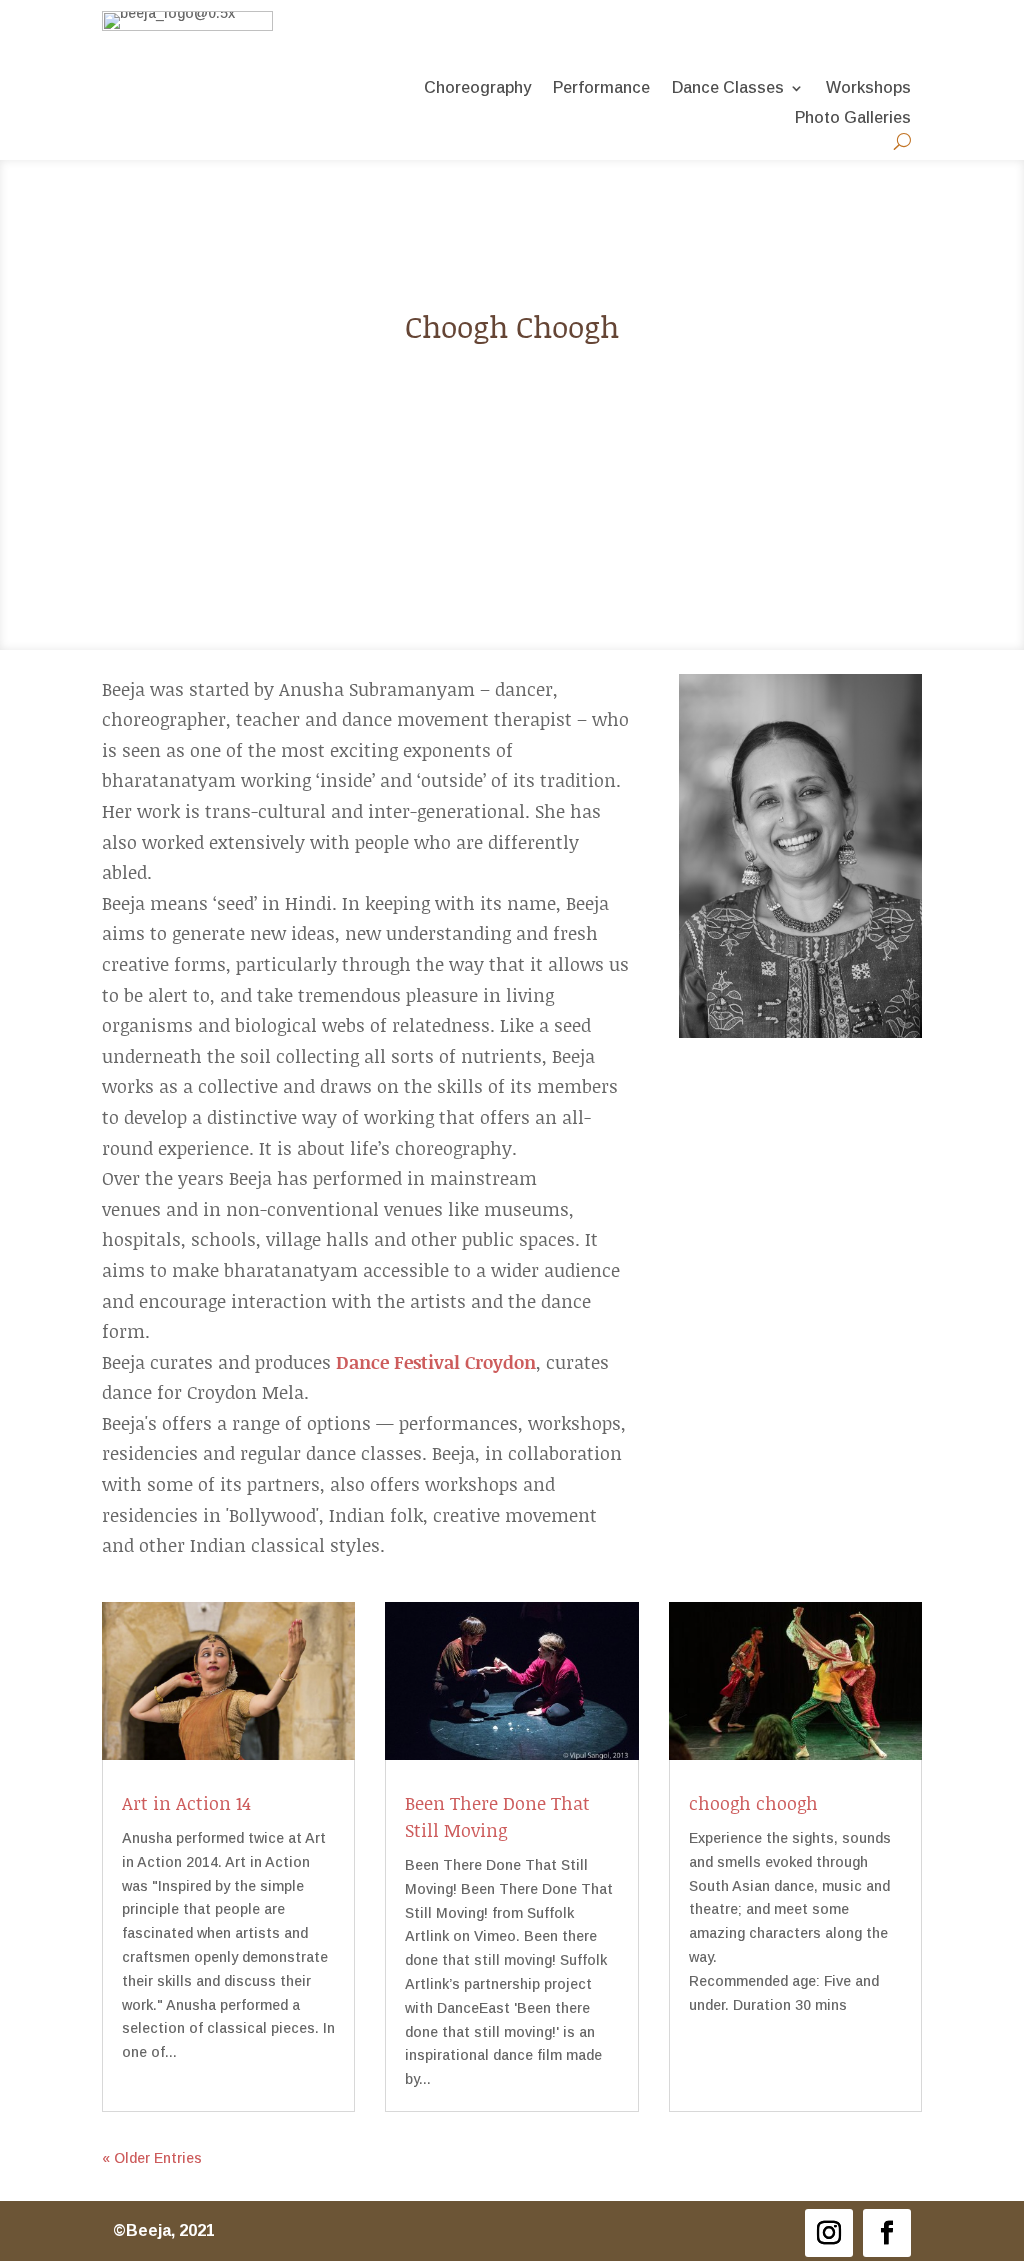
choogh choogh (753, 1803)
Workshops (868, 88)
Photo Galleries (853, 118)
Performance (601, 88)
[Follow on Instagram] (829, 2233)
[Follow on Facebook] (887, 2233)
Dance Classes (728, 88)
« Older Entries (152, 2158)
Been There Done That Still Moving (497, 1816)
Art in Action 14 (186, 1803)
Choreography (477, 88)
